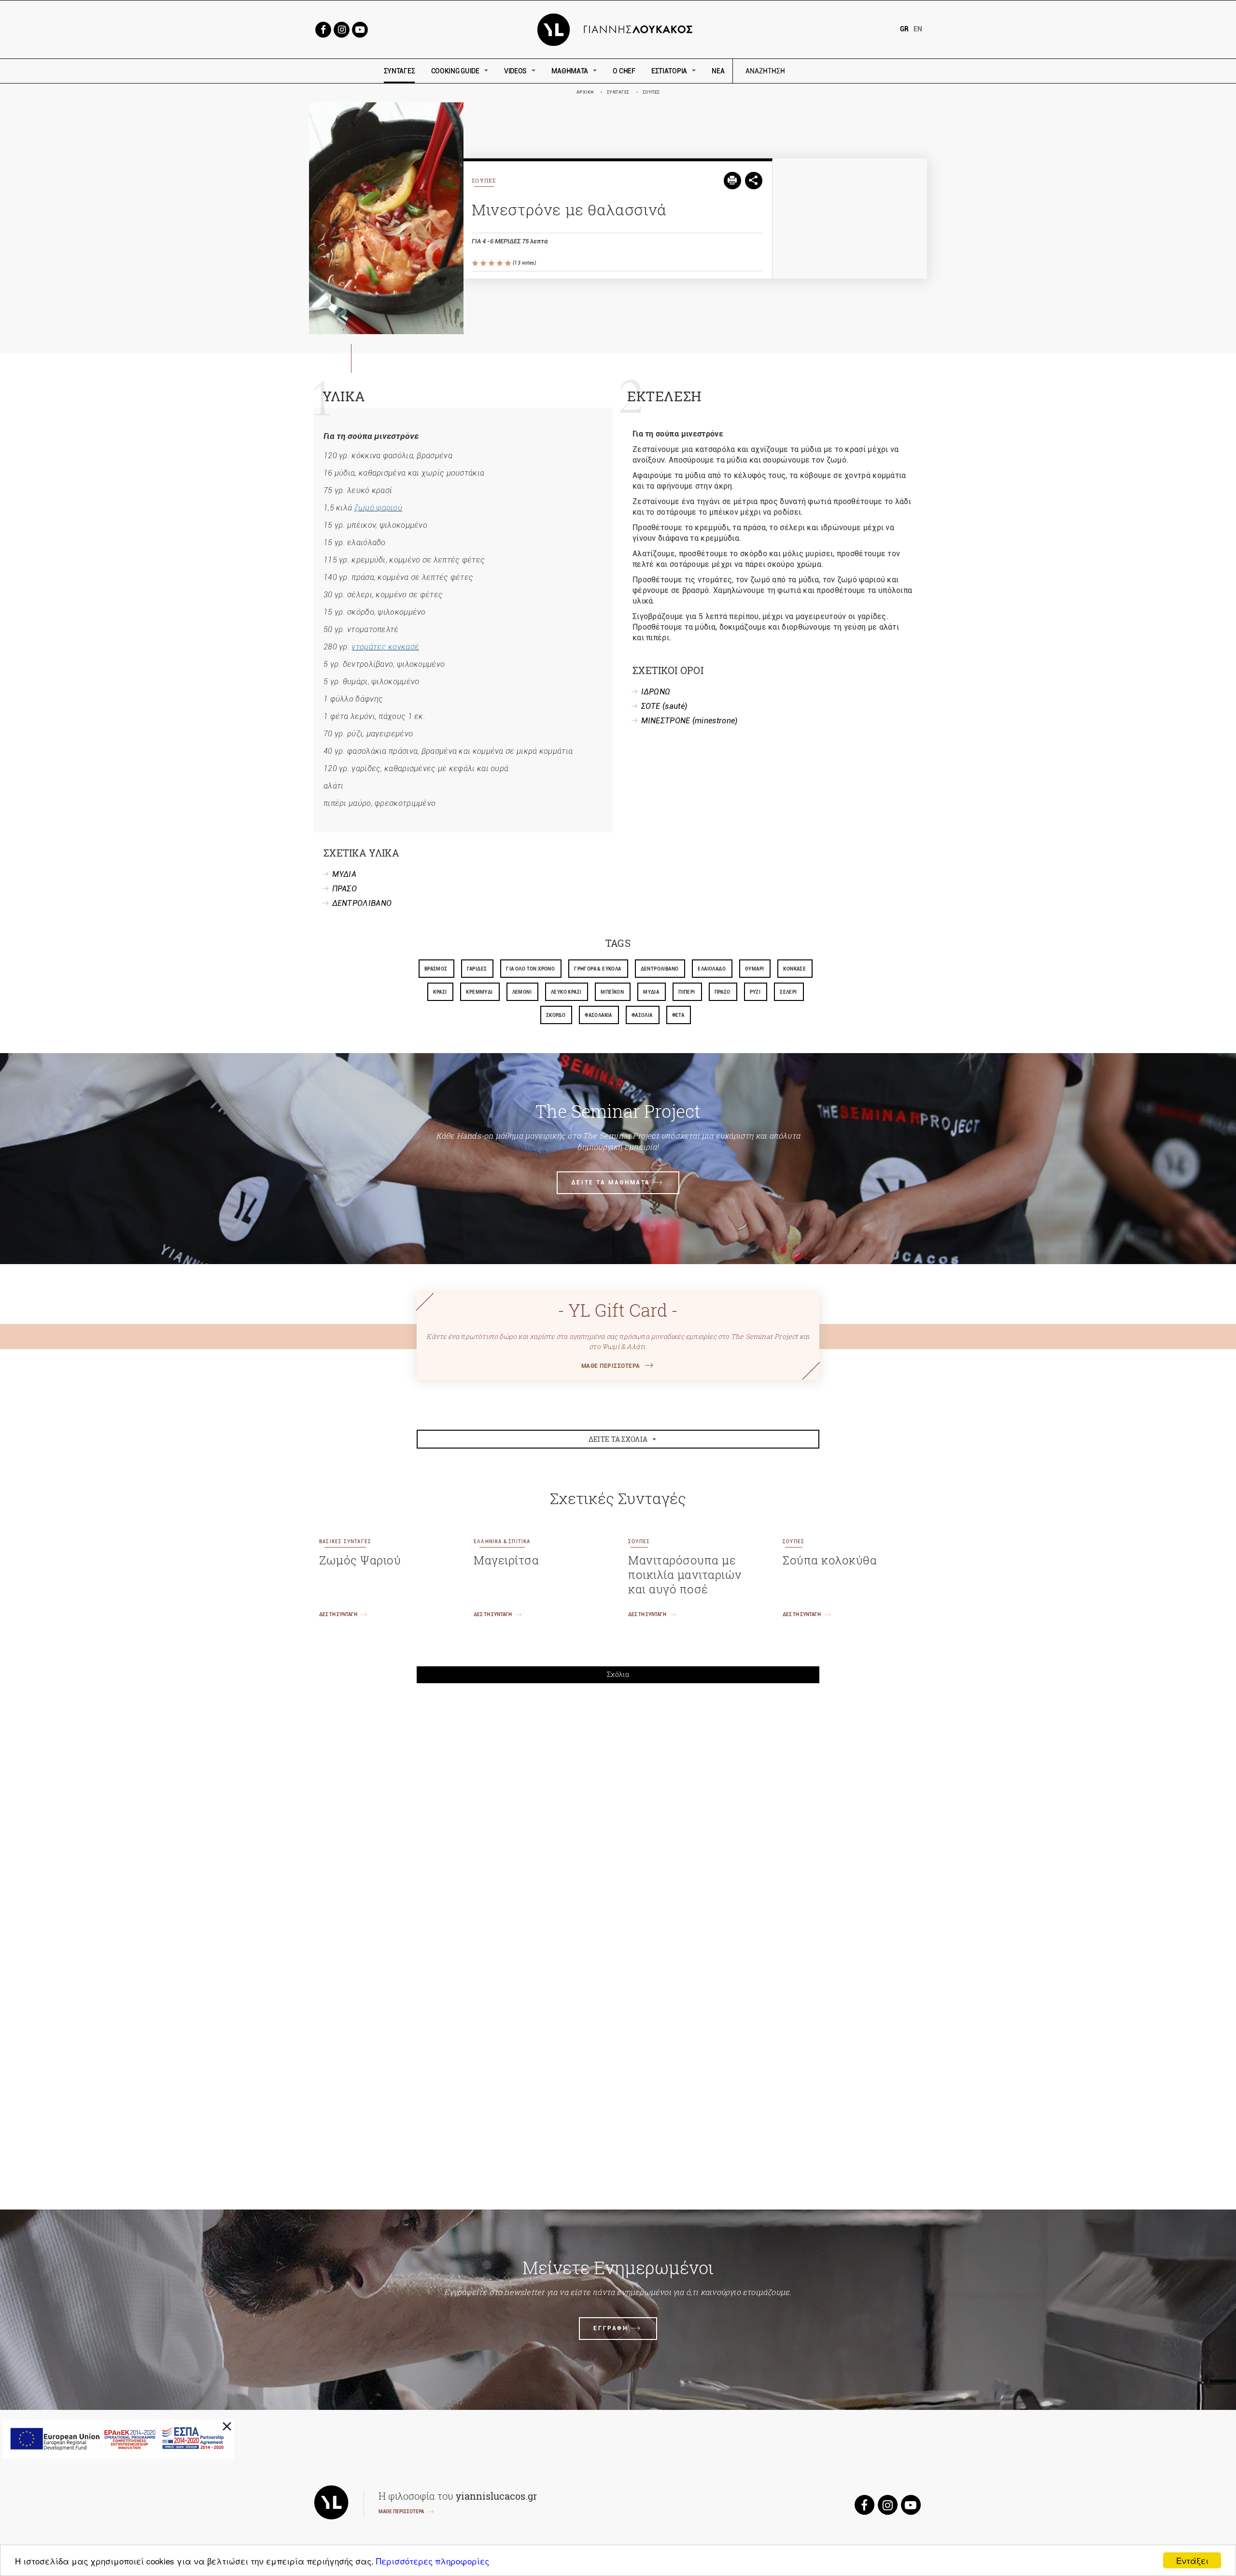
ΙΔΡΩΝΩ (656, 692)
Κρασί (440, 992)
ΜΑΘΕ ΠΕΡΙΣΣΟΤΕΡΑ (611, 1366)
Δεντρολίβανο (660, 969)
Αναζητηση (834, 71)
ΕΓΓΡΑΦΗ (611, 2328)
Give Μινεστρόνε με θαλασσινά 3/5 (492, 263)
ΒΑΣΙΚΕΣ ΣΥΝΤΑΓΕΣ (345, 1541)
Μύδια (651, 992)
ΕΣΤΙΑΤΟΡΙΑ (669, 71)
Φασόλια (642, 1015)
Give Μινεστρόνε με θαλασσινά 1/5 (476, 263)
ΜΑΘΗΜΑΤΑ (570, 71)
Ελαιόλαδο (712, 969)
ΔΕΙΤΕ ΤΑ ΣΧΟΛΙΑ (618, 1439)
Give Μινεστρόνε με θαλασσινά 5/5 (509, 263)
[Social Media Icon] (323, 29)
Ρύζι (755, 992)
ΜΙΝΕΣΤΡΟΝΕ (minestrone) (689, 721)
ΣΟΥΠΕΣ (651, 92)
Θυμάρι (754, 969)
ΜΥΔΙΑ (344, 874)
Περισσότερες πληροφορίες (433, 2561)
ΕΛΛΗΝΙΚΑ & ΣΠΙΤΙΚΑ (502, 1541)
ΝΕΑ (718, 71)
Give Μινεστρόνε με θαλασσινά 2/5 (484, 263)
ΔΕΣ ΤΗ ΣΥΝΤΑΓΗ (338, 1614)
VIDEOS (515, 71)
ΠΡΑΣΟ (345, 889)
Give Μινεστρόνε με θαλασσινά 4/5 (500, 263)
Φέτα (678, 1015)
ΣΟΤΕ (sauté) (664, 706)
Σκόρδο (556, 1015)
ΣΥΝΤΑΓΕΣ (400, 71)
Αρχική (585, 92)
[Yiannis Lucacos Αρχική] (618, 29)
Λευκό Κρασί (566, 992)
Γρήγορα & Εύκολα (597, 969)
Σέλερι (788, 992)
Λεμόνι (522, 992)
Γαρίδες (477, 969)
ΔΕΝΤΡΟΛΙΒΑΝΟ (362, 903)
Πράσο (723, 992)
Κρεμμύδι (479, 992)
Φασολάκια (598, 1015)
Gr (904, 29)
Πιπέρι (687, 992)
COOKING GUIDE (455, 71)
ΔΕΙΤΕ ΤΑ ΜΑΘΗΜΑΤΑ (611, 1182)
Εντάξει (1192, 2560)
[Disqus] (618, 1825)
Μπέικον (612, 992)
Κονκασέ (794, 969)
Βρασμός (436, 969)
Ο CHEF (624, 71)
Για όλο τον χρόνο (530, 969)
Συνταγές (618, 92)
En (918, 29)
